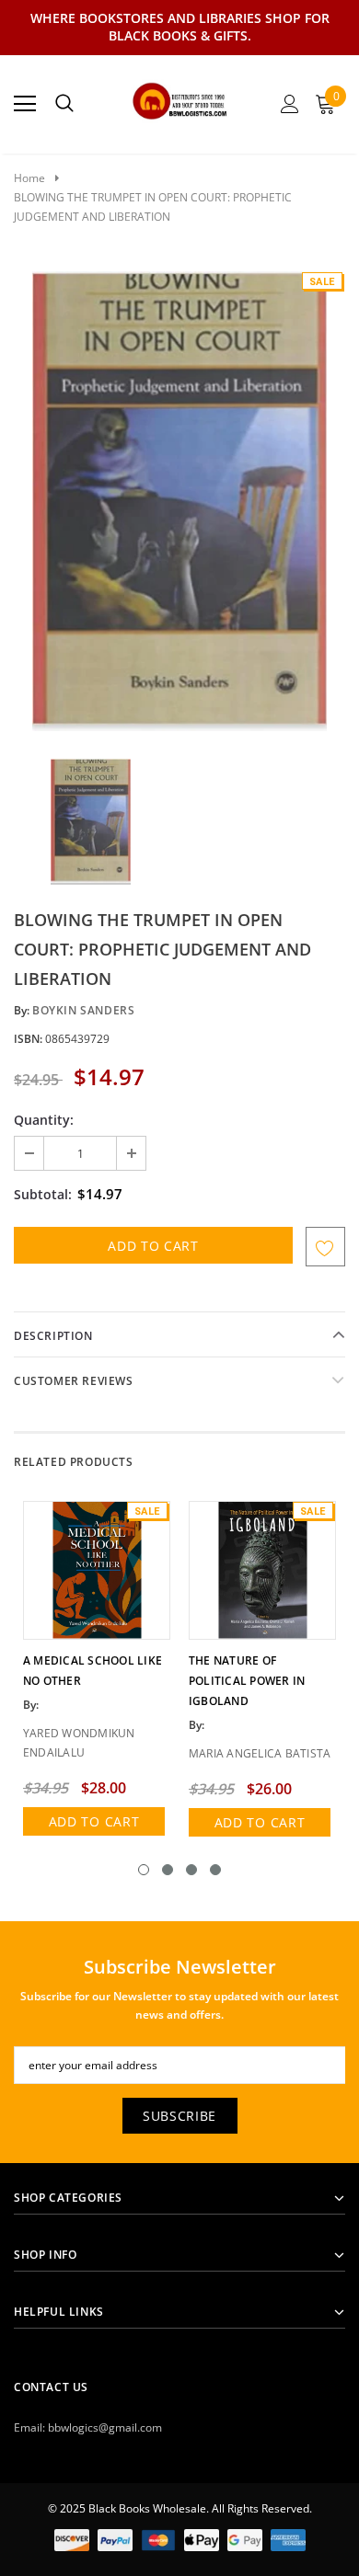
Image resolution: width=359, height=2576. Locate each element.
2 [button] (168, 1870)
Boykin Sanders (83, 1010)
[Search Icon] (64, 104)
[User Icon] (290, 104)
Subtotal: (43, 1194)
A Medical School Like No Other (93, 1671)
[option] (179, 501)
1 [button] (144, 1870)
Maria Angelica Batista (260, 1753)
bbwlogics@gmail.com (105, 2427)
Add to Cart (94, 1821)
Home (29, 178)
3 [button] (191, 1870)
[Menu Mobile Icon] (25, 104)
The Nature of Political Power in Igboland (247, 1681)
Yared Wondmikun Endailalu (79, 1743)
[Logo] (180, 98)
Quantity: (44, 1120)
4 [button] (215, 1870)
